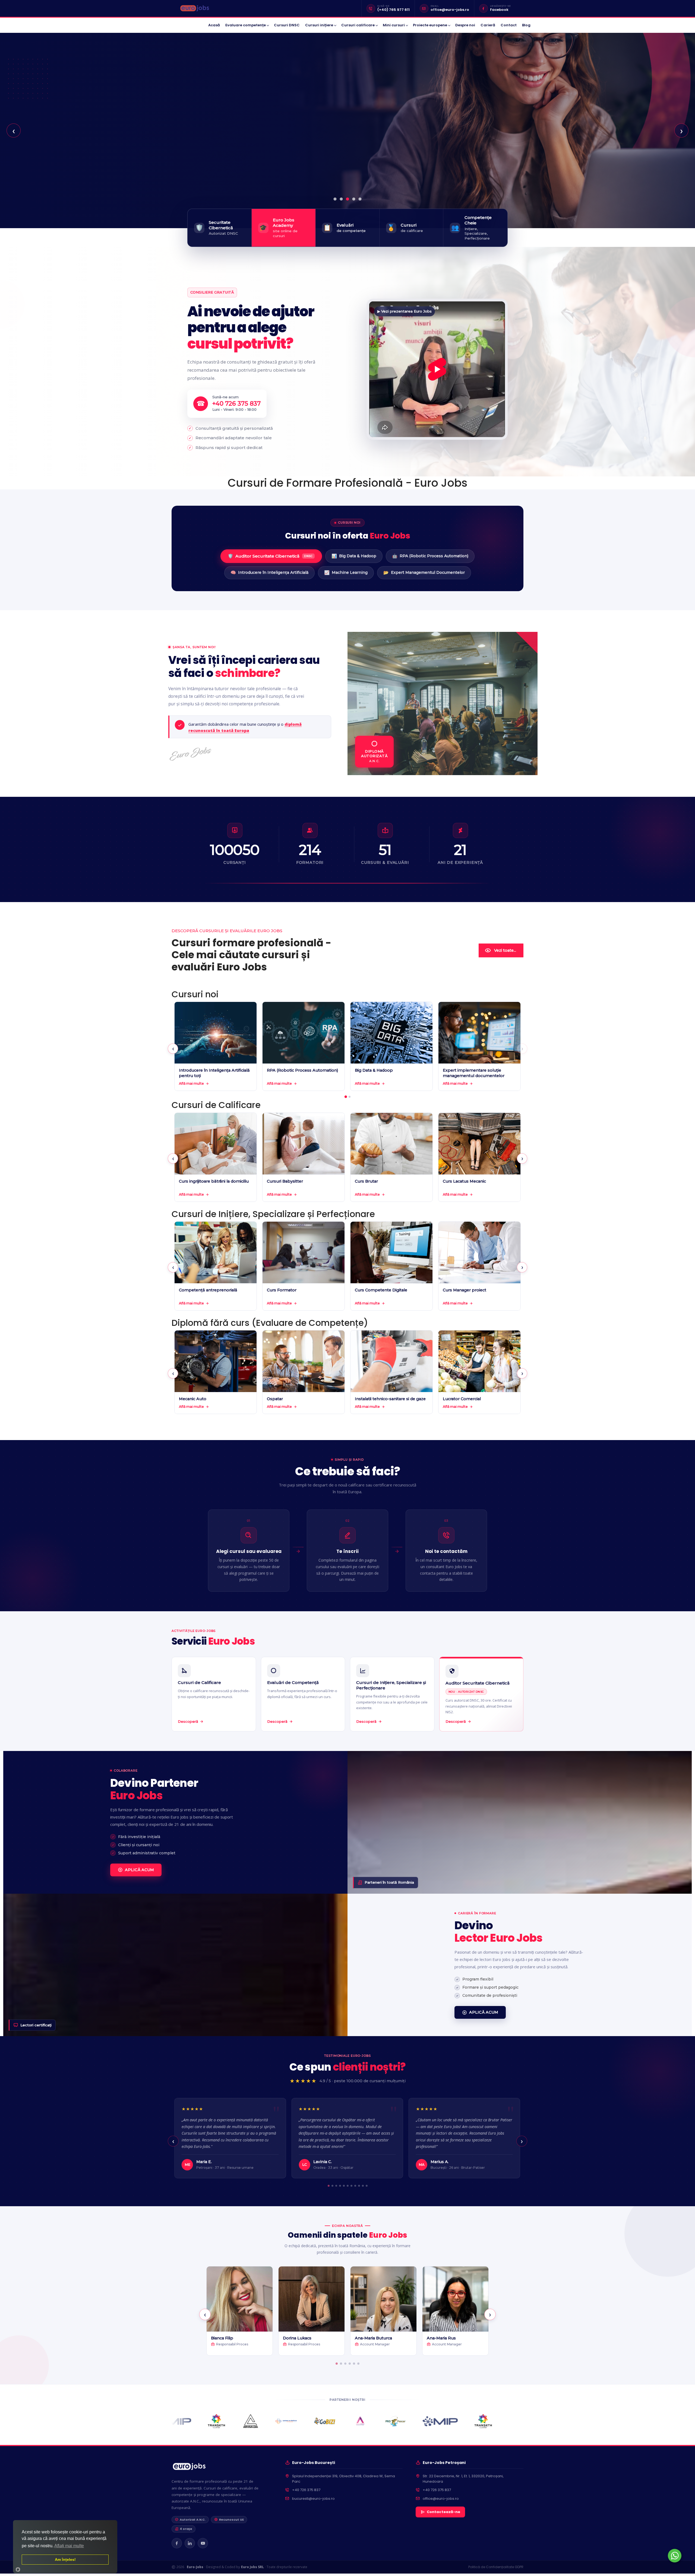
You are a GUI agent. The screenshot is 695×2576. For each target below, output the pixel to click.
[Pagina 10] (363, 2186)
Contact (509, 25)
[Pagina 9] (359, 2186)
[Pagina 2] (350, 1097)
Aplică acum (139, 1870)
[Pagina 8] (355, 2186)
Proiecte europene (430, 25)
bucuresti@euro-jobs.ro (313, 2499)
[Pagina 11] (367, 2186)
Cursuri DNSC (287, 25)
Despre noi (465, 25)
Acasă (214, 25)
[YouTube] (203, 2543)
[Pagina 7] (351, 2186)
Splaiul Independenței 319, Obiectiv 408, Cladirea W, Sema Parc (344, 2479)
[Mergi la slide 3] (348, 199)
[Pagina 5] (344, 2186)
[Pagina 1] (345, 1097)
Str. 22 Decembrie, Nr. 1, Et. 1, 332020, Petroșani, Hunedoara (463, 2479)
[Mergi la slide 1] (335, 199)
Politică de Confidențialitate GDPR (496, 2567)
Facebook (499, 10)
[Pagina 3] (336, 2186)
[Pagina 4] (340, 2186)
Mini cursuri (394, 25)
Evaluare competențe (246, 25)
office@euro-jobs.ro (450, 10)
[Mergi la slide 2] (341, 199)
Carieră (488, 25)
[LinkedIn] (190, 2543)
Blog (526, 25)
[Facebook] (177, 2543)
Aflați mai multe (69, 2546)
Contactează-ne (443, 2512)
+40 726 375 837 (306, 2490)
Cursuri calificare (358, 25)
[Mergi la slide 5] (360, 199)
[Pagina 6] (347, 2185)
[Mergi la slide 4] (354, 199)
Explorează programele (219, 171)
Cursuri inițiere (319, 25)
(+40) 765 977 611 (394, 10)
